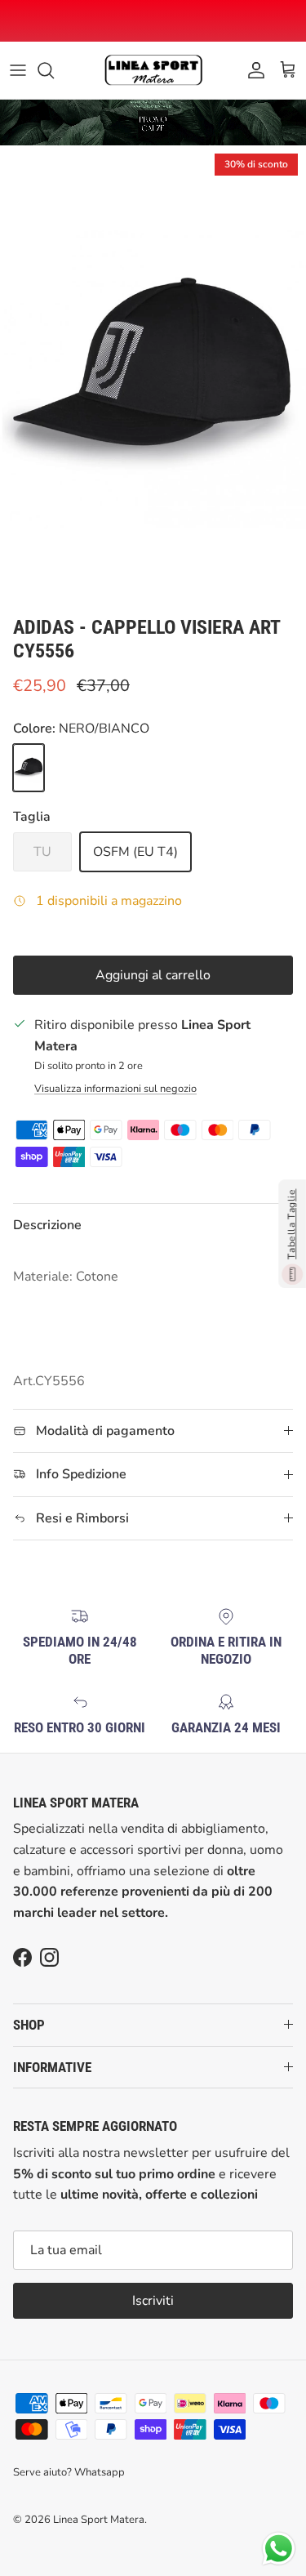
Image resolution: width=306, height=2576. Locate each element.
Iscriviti (153, 2301)
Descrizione (47, 1225)
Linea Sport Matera (99, 2520)
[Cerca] (54, 70)
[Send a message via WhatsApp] (279, 2549)
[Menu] (18, 70)
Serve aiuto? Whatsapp (69, 2472)
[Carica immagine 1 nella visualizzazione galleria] (153, 377)
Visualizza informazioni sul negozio (115, 1089)
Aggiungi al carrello (153, 975)
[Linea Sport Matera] (153, 70)
